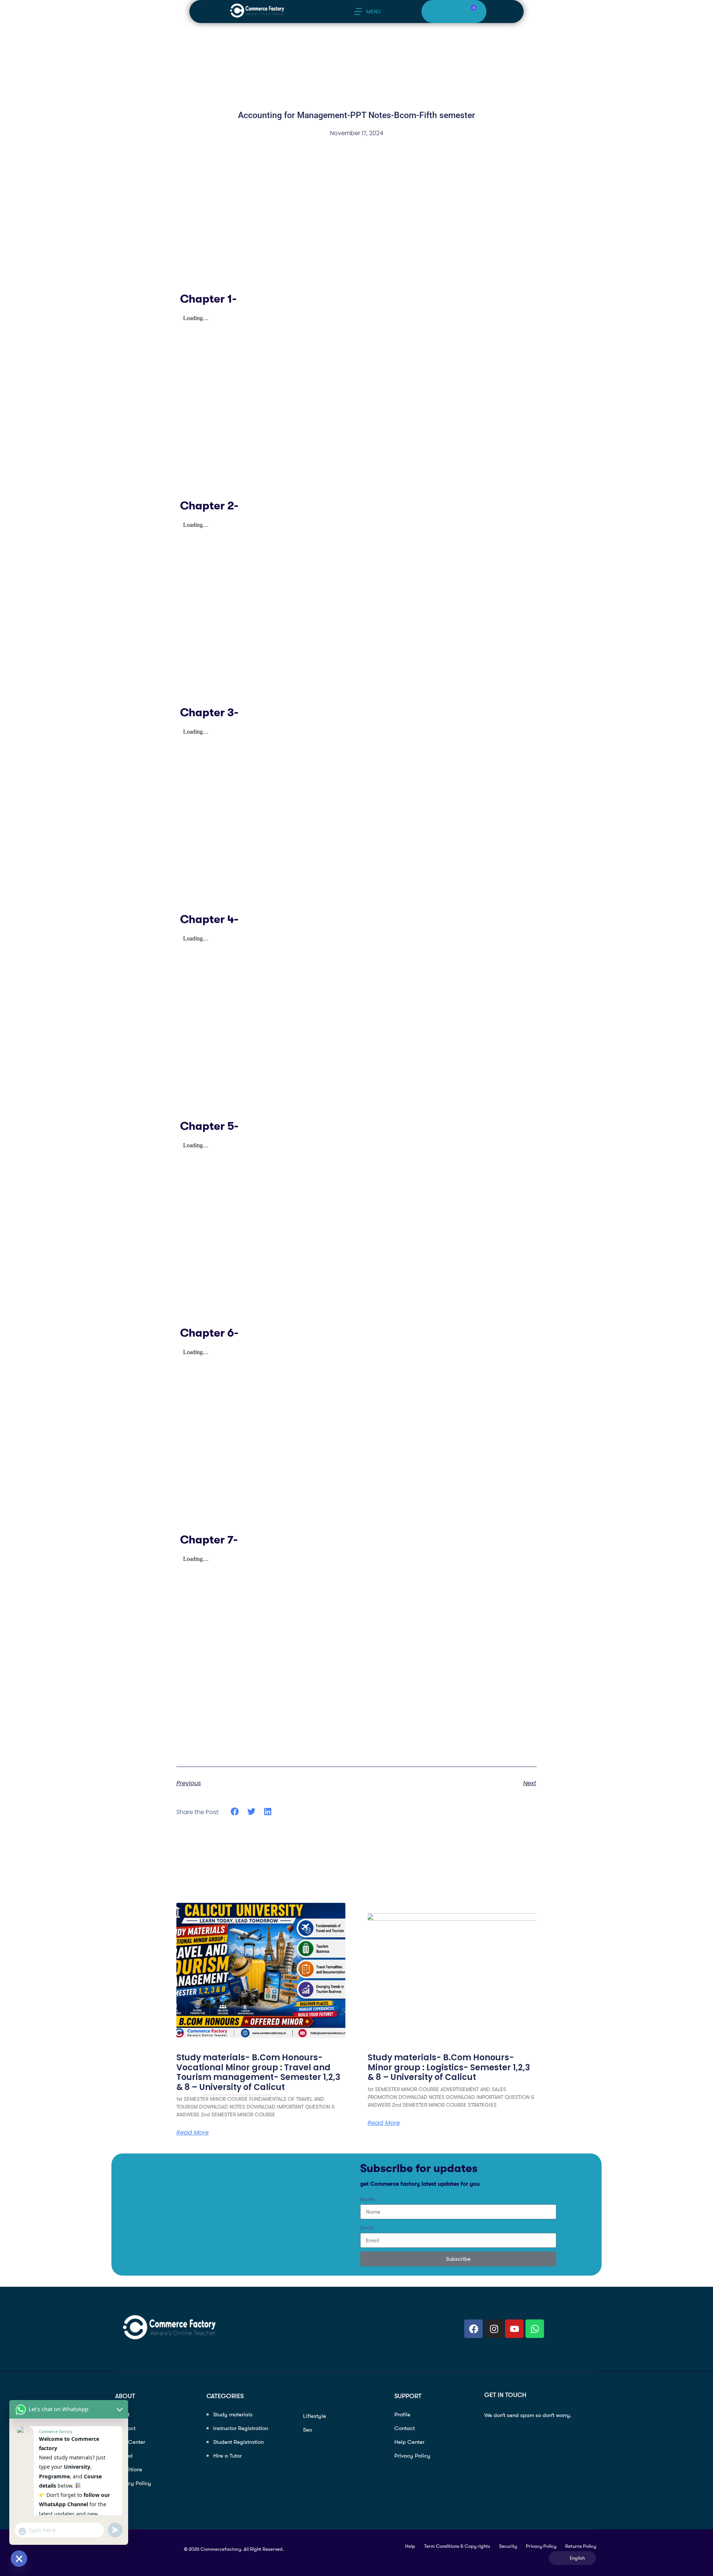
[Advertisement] (356, 242)
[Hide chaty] (19, 2559)
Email (367, 2228)
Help (410, 2546)
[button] (235, 1812)
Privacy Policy (133, 2483)
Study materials (233, 2414)
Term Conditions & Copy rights (457, 2546)
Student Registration (238, 2442)
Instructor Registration (241, 2428)
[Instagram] (494, 2329)
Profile (402, 2414)
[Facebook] (473, 2329)
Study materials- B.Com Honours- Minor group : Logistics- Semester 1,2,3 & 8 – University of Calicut (449, 2067)
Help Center (130, 2442)
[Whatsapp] (535, 2329)
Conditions (129, 2469)
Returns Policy (581, 2546)
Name (367, 2199)
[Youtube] (514, 2329)
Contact (405, 2428)
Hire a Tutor (227, 2456)
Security (508, 2546)
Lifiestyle (315, 2416)
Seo (307, 2430)
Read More (384, 2123)
